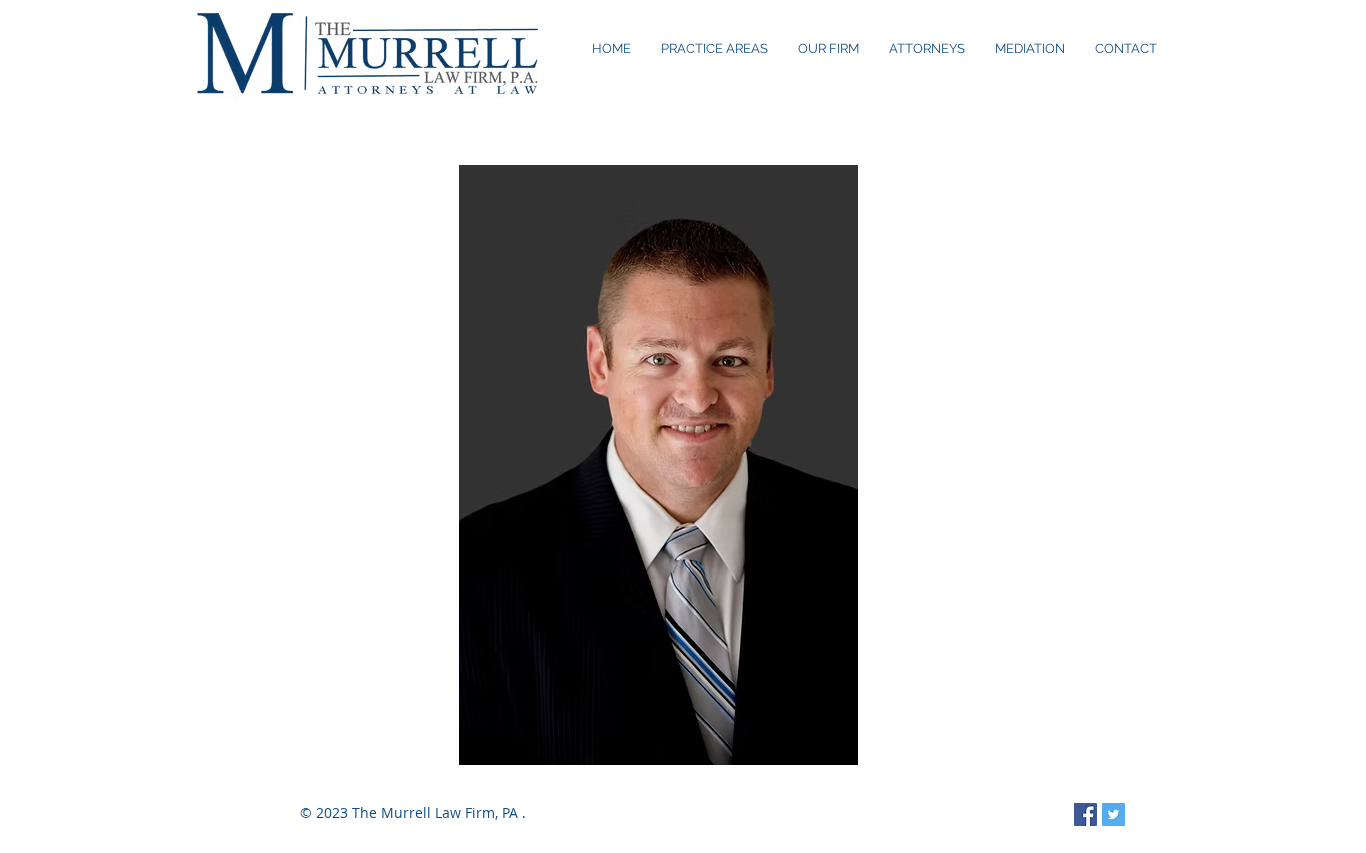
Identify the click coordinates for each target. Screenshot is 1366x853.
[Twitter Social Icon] (1113, 814)
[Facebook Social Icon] (1085, 814)
